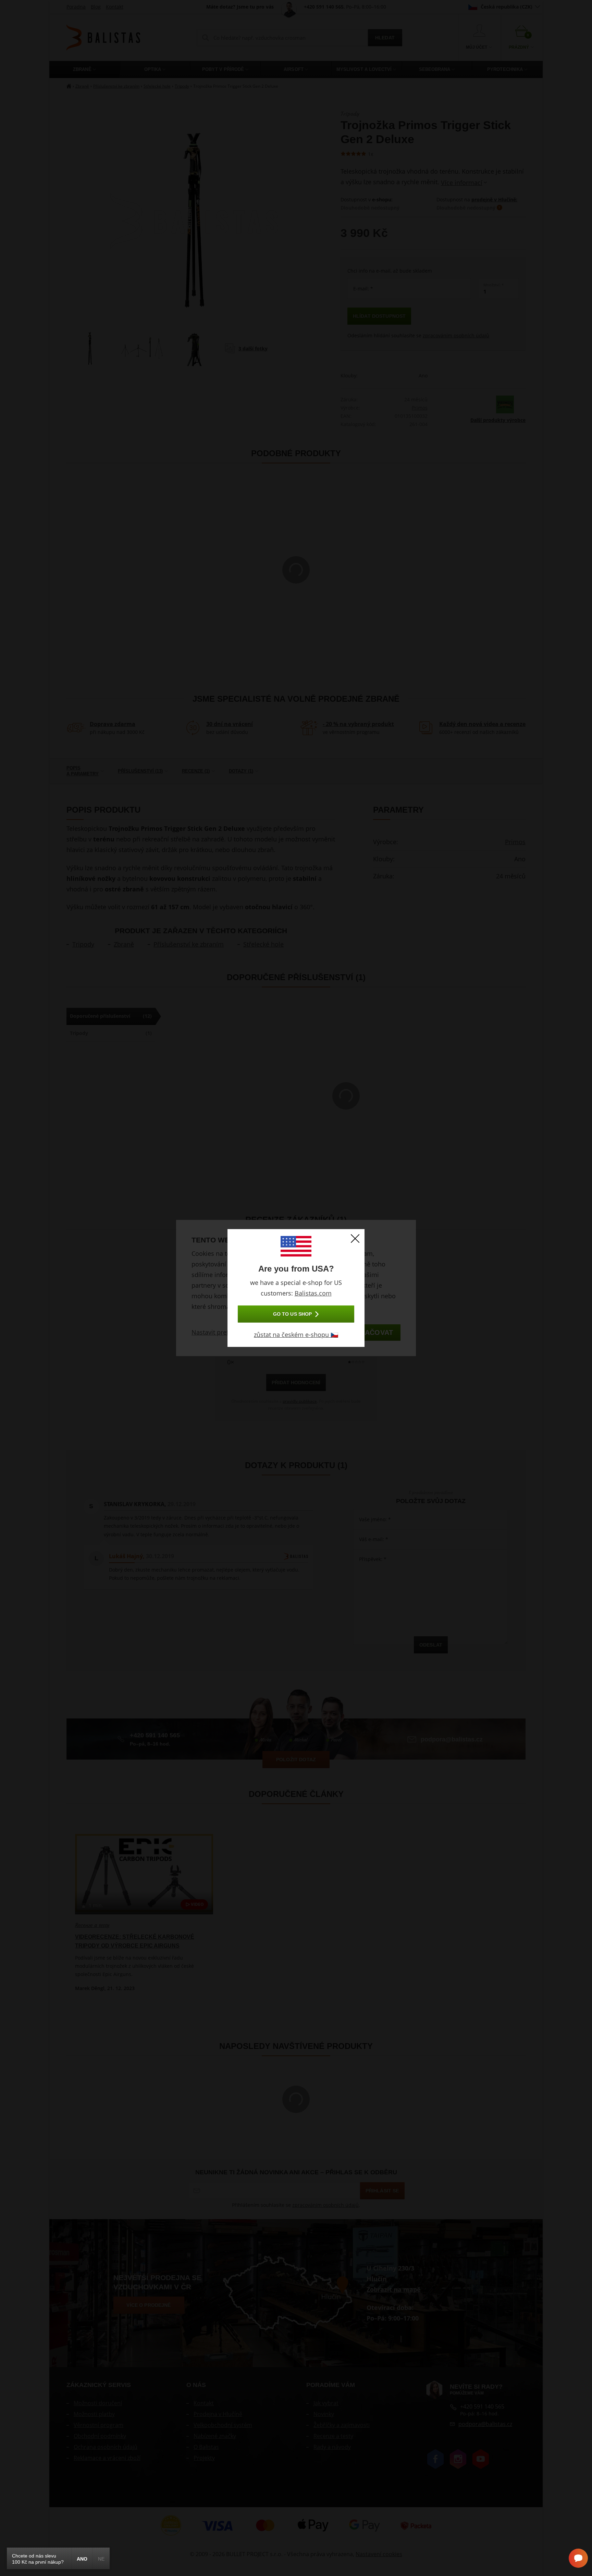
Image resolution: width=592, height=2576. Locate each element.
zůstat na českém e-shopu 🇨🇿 (296, 1335)
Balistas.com (313, 1293)
